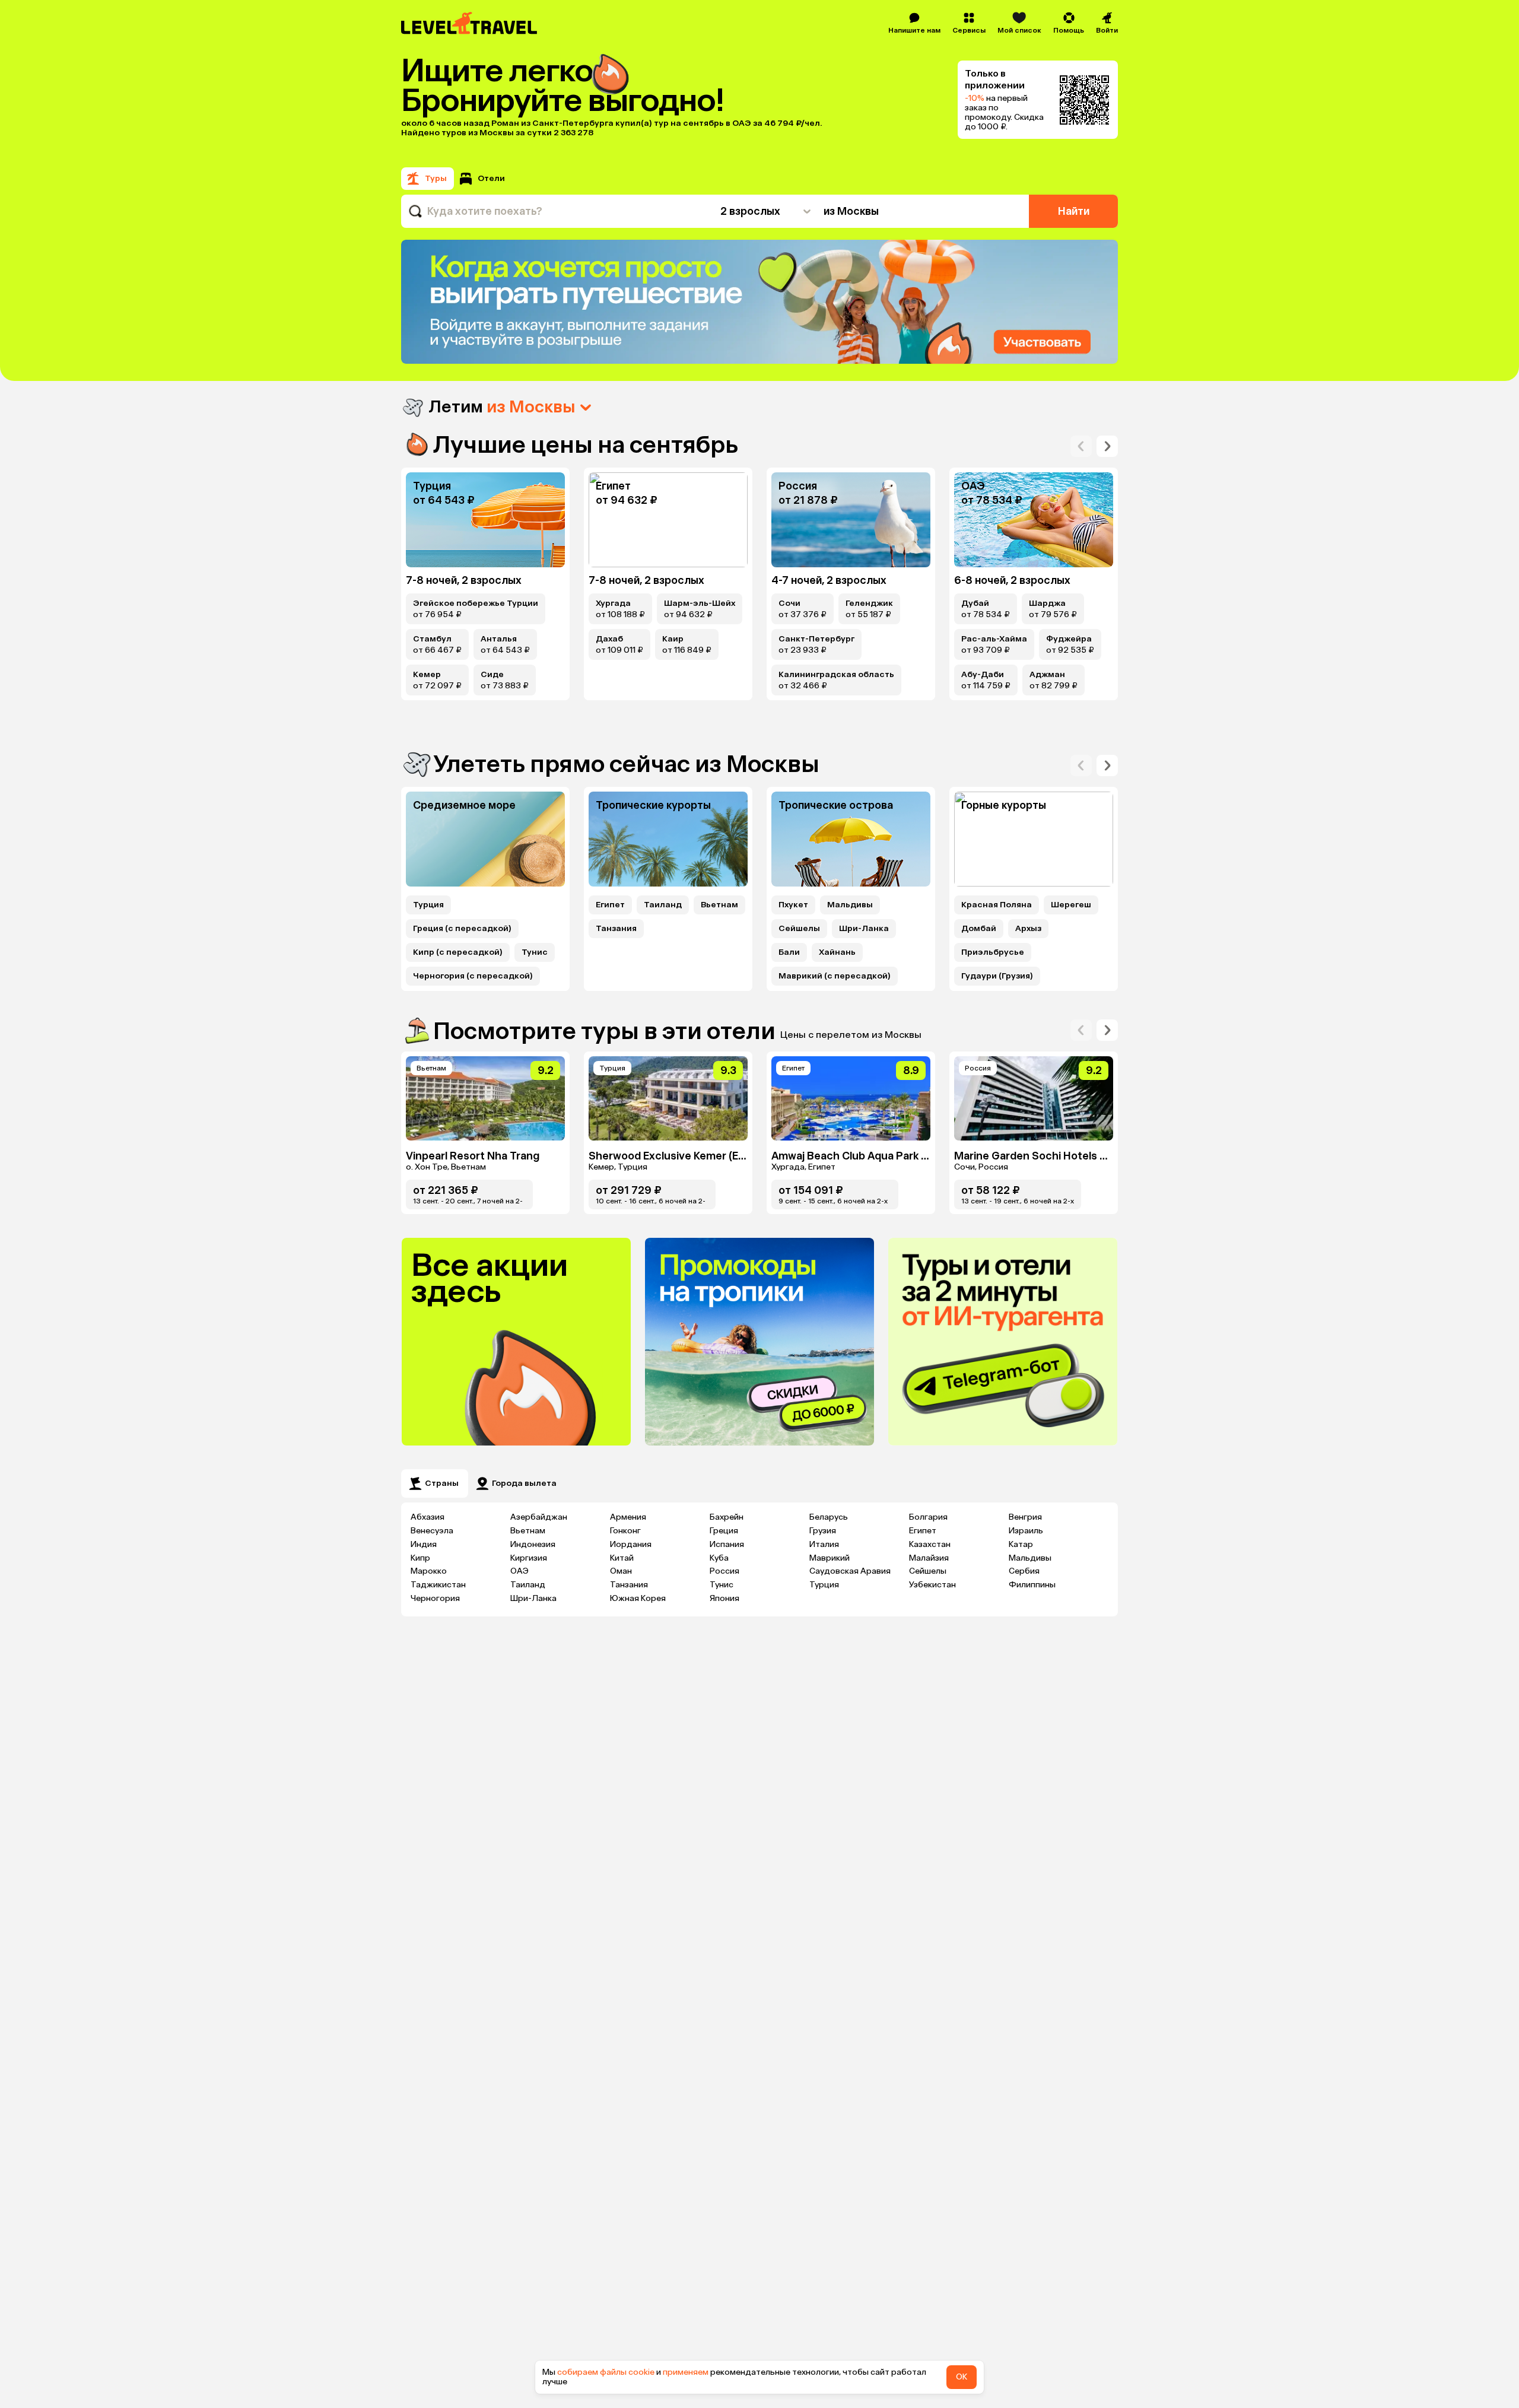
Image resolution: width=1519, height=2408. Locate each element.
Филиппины (1032, 1585)
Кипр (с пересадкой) (458, 952)
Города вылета (524, 1483)
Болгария (928, 1517)
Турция (428, 905)
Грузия (823, 1531)
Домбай (979, 929)
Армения (628, 1517)
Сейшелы (799, 929)
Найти (1074, 211)
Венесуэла (432, 1531)
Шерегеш (1071, 905)
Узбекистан (932, 1585)
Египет (610, 905)
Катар (1021, 1544)
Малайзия (929, 1558)
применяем (686, 2372)
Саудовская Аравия (850, 1571)
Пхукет (793, 905)
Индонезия (533, 1544)
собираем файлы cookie (606, 2372)
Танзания (616, 929)
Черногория (435, 1598)
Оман (621, 1571)
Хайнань (837, 952)
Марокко (429, 1571)
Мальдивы (850, 905)
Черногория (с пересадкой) (473, 976)
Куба (719, 1558)
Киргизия (529, 1558)
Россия (724, 1571)
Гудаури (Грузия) (997, 976)
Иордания (631, 1544)
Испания (727, 1544)
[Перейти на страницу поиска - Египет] (668, 520)
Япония (724, 1598)
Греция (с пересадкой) (462, 929)
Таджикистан (438, 1585)
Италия (824, 1544)
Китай (622, 1558)
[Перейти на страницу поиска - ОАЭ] (1034, 520)
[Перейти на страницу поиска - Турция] (485, 520)
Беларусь (829, 1517)
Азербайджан (539, 1517)
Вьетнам (719, 905)
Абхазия (428, 1517)
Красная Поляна (997, 905)
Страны (442, 1483)
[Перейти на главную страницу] (470, 23)
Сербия (1024, 1571)
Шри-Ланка (864, 929)
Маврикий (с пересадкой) (835, 976)
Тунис (535, 952)
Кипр (420, 1558)
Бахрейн (727, 1517)
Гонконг (625, 1531)
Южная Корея (638, 1598)
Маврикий (830, 1558)
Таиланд (663, 905)
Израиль (1026, 1531)
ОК (962, 2377)
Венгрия (1025, 1517)
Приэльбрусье (993, 952)
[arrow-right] (1081, 446)
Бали (789, 952)
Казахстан (930, 1544)
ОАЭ (519, 1571)
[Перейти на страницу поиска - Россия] (851, 520)
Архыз (1028, 929)
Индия (424, 1544)
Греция (724, 1531)
